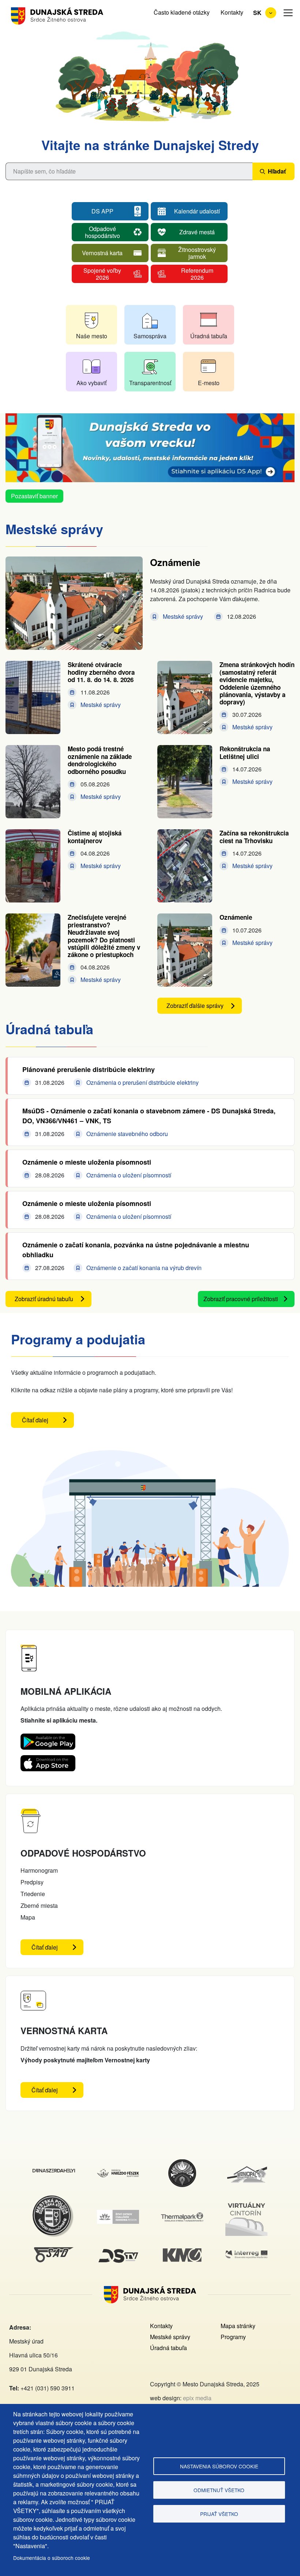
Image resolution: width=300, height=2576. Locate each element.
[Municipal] (247, 2166)
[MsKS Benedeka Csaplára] (182, 2163)
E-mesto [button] (209, 383)
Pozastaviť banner (34, 496)
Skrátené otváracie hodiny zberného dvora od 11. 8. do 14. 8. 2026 (101, 672)
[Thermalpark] (182, 2217)
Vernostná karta (102, 253)
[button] (288, 13)
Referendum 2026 (197, 273)
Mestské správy (170, 2337)
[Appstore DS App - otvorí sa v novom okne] (48, 1761)
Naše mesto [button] (92, 336)
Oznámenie (175, 562)
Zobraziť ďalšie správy (195, 1006)
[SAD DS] (54, 2251)
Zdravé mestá (197, 232)
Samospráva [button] (150, 336)
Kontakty (232, 12)
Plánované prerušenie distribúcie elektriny (89, 1069)
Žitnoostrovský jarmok (197, 253)
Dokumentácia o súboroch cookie (52, 2558)
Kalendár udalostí (197, 211)
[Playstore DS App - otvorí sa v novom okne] (48, 1739)
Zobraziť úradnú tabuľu (44, 1299)
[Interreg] (247, 2255)
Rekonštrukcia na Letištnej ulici (245, 752)
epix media (197, 2398)
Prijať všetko (219, 2514)
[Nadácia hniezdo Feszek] (118, 2173)
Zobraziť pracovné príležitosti (241, 1299)
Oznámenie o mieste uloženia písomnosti (87, 1162)
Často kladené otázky (182, 12)
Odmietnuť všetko (219, 2490)
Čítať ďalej (48, 1422)
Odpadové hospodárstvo (102, 232)
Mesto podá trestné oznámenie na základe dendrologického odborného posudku (100, 760)
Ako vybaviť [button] (91, 383)
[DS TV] (118, 2250)
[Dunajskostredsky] (54, 2173)
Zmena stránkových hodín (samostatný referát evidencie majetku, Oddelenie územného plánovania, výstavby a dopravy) (257, 683)
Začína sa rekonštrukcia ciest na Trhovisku (254, 837)
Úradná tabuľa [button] (209, 336)
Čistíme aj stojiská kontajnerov (95, 837)
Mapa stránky (238, 2326)
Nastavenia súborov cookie (219, 2466)
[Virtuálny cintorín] (247, 2202)
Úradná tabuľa (168, 2348)
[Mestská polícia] (54, 2199)
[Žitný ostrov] (118, 2214)
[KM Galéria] (182, 2253)
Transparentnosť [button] (150, 383)
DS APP (102, 211)
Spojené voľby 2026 (102, 273)
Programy (233, 2337)
